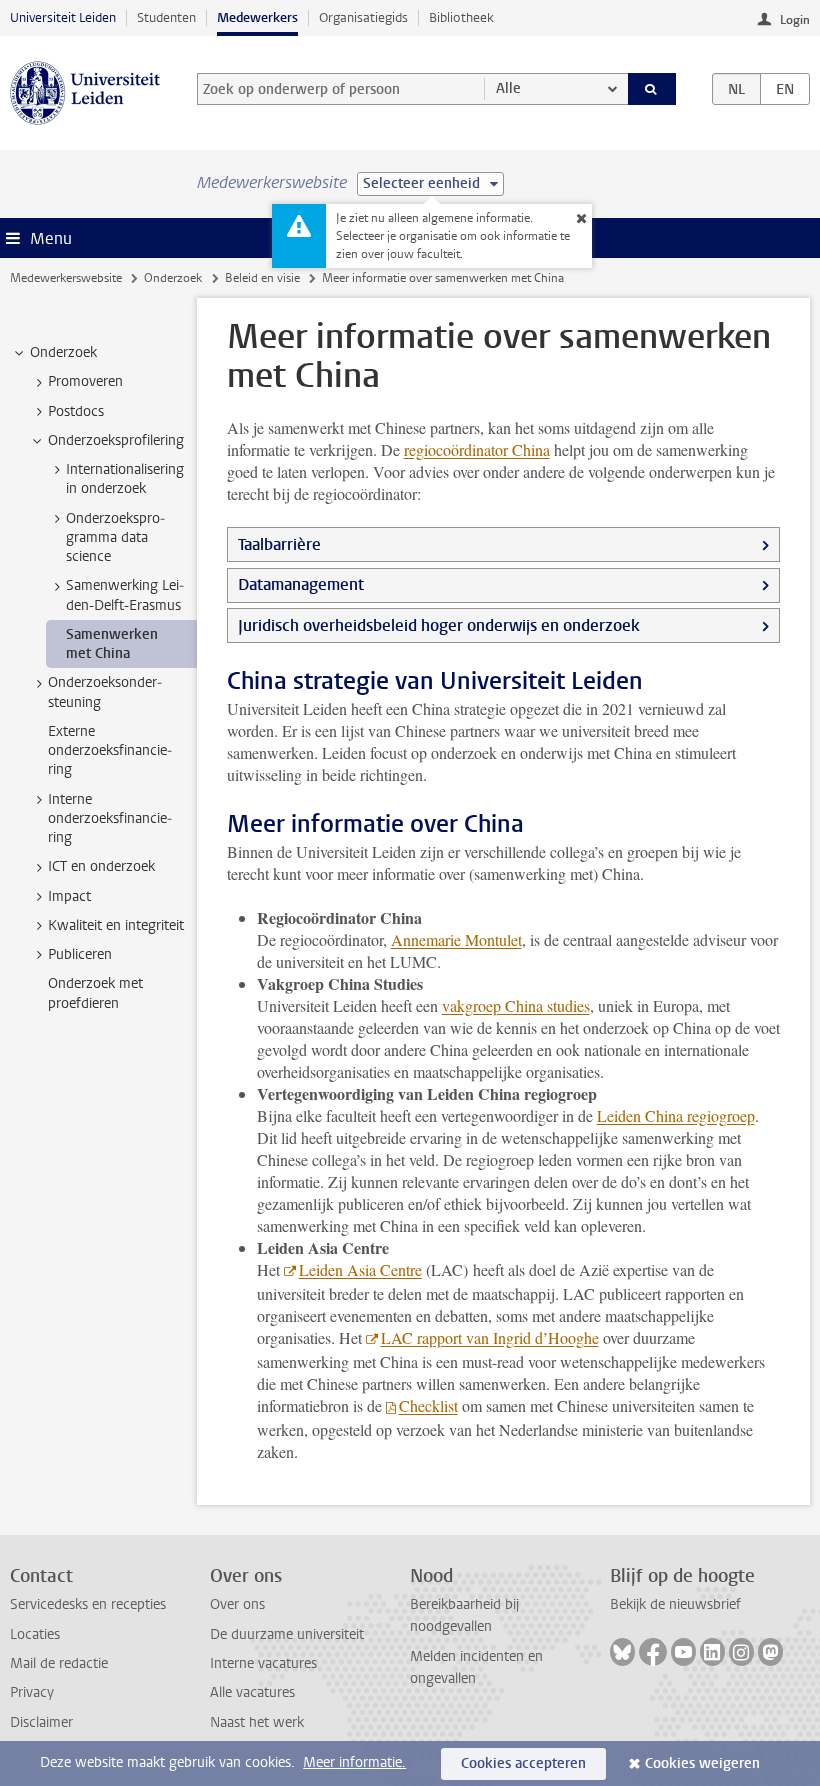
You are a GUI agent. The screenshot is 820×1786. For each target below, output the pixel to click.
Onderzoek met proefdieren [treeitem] (95, 993)
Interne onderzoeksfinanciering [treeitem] (110, 819)
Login (795, 20)
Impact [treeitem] (69, 896)
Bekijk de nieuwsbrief (675, 1604)
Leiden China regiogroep (676, 1115)
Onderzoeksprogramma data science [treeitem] (115, 538)
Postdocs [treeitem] (76, 411)
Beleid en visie (262, 278)
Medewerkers (257, 17)
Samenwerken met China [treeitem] (112, 644)
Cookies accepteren (523, 1763)
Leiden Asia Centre (360, 1269)
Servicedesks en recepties (88, 1604)
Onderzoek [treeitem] (63, 352)
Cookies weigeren (702, 1763)
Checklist (428, 1405)
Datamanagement (301, 584)
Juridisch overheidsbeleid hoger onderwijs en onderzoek (439, 625)
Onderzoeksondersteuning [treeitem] (105, 692)
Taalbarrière (279, 544)
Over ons (237, 1604)
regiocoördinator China (477, 449)
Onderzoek (173, 278)
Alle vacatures (252, 1692)
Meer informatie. (354, 1762)
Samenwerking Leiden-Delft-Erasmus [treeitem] (125, 595)
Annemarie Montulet (456, 939)
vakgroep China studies (516, 1005)
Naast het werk (257, 1722)
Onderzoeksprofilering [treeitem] (116, 440)
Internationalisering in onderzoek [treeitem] (125, 479)
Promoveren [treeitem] (85, 381)
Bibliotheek (461, 17)
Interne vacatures (263, 1663)
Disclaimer (41, 1722)
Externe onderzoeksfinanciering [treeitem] (110, 751)
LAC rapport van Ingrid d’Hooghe (490, 1337)
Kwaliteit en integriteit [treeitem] (116, 925)
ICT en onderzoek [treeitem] (101, 866)
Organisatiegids (363, 17)
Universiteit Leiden (63, 17)
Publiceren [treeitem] (80, 954)
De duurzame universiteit (287, 1634)
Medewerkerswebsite (66, 278)
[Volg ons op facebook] (653, 1652)
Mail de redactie (59, 1663)
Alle (508, 88)
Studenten (166, 17)
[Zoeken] (652, 89)
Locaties (35, 1634)
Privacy (32, 1692)
